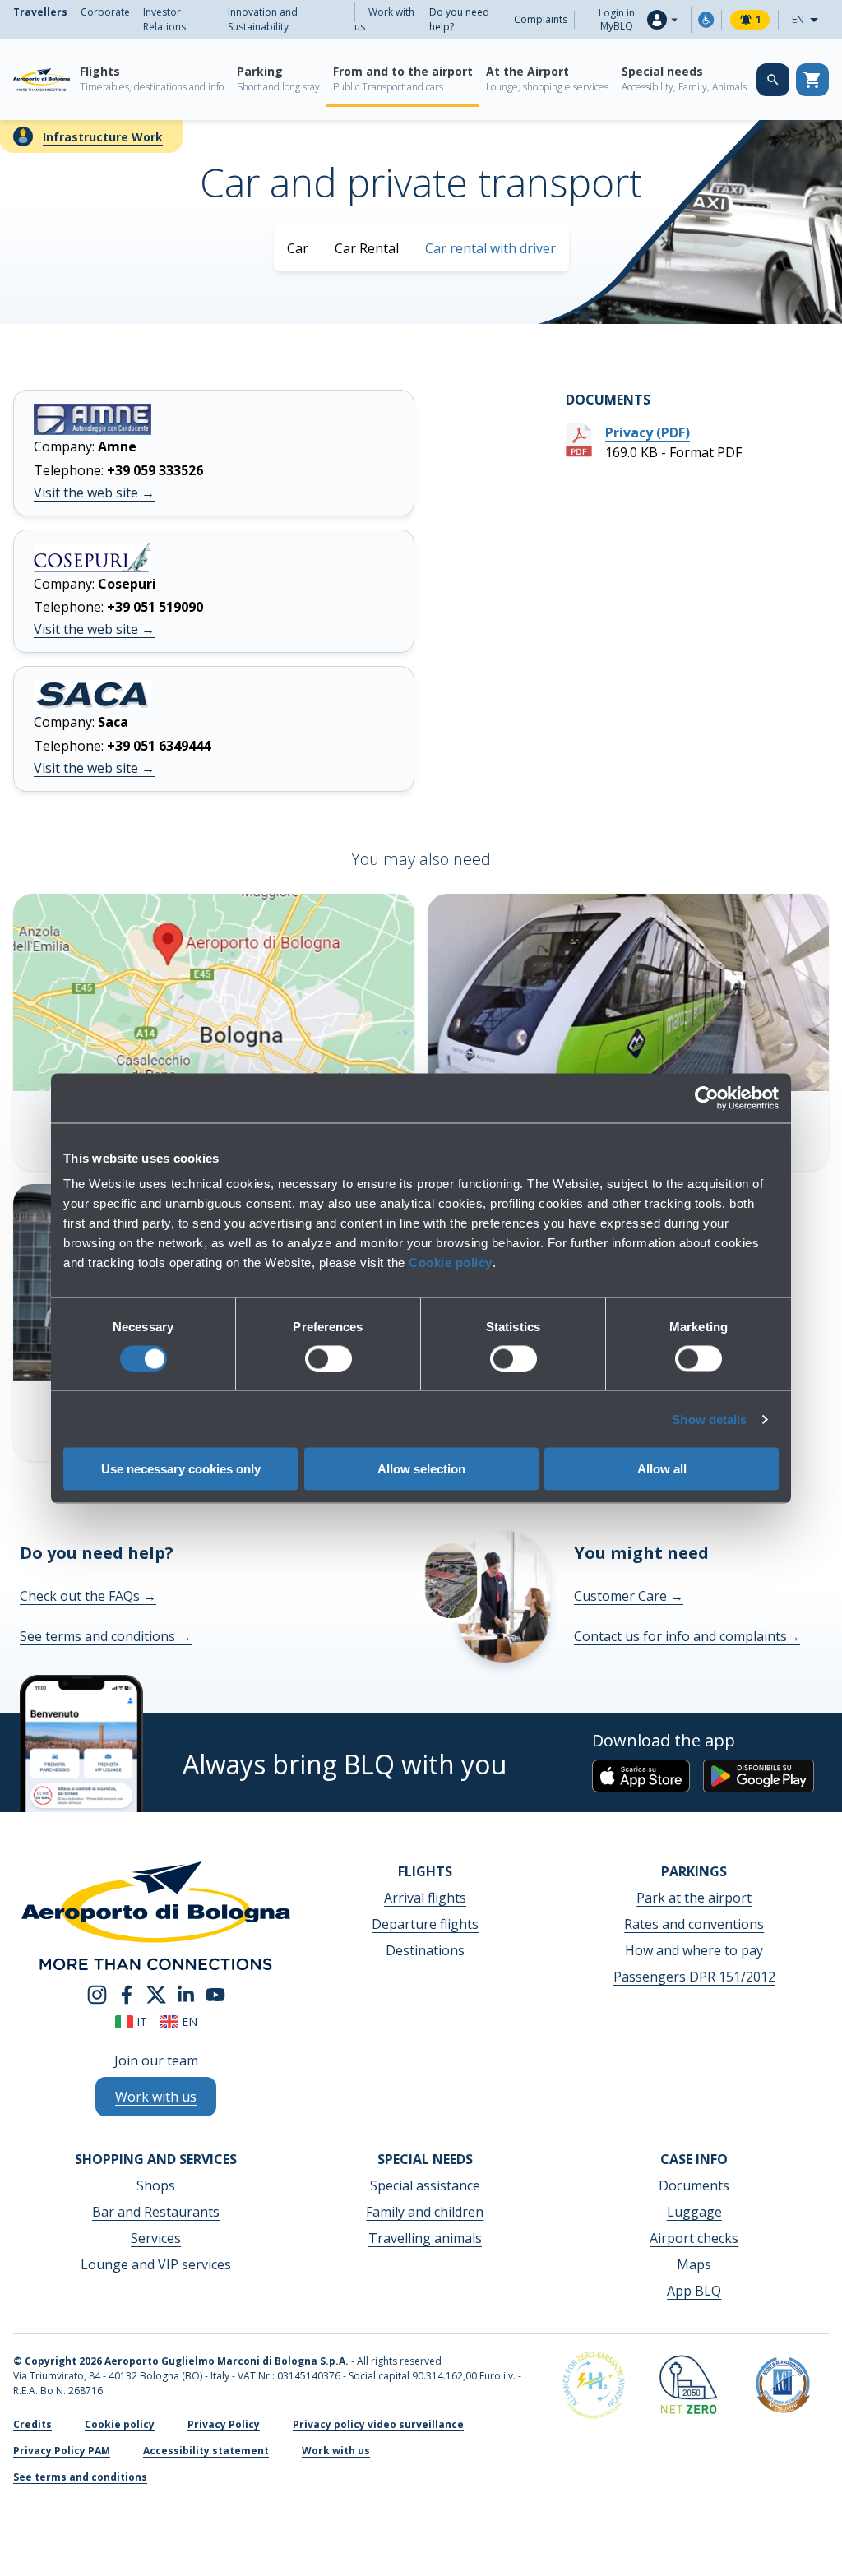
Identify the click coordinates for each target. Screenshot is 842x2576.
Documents (694, 2185)
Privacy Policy (224, 2424)
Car (298, 248)
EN (810, 21)
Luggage (694, 2212)
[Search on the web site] (773, 80)
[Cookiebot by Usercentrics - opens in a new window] (707, 1098)
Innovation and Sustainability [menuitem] (263, 19)
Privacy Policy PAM (62, 2451)
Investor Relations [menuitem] (164, 19)
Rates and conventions (694, 1924)
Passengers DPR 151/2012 (694, 1977)
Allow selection (421, 1469)
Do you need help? (459, 19)
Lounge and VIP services (156, 2264)
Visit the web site (94, 493)
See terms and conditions (106, 1636)
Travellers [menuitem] (40, 12)
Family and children (425, 2212)
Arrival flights (425, 1898)
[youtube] (215, 1994)
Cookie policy (451, 1263)
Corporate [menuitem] (105, 12)
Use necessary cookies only (181, 1469)
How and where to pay (694, 1950)
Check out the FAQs (88, 1596)
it (140, 2021)
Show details (709, 1419)
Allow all (662, 1469)
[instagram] (97, 1994)
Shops (156, 2185)
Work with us (384, 19)
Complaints (541, 19)
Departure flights (425, 1924)
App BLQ (694, 2291)
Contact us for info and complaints (687, 1636)
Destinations (425, 1950)
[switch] (328, 1358)
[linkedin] (186, 1994)
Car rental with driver (490, 248)
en (188, 2021)
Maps (694, 2264)
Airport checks (694, 2238)
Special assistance (425, 2185)
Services (156, 2238)
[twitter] (156, 1994)
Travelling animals (425, 2238)
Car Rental (367, 248)
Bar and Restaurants (156, 2212)
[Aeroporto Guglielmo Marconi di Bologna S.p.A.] (42, 80)
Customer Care (629, 1596)
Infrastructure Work (103, 137)
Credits (32, 2424)
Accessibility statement (206, 2451)
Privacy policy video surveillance (378, 2424)
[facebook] (127, 1994)
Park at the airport (694, 1898)
